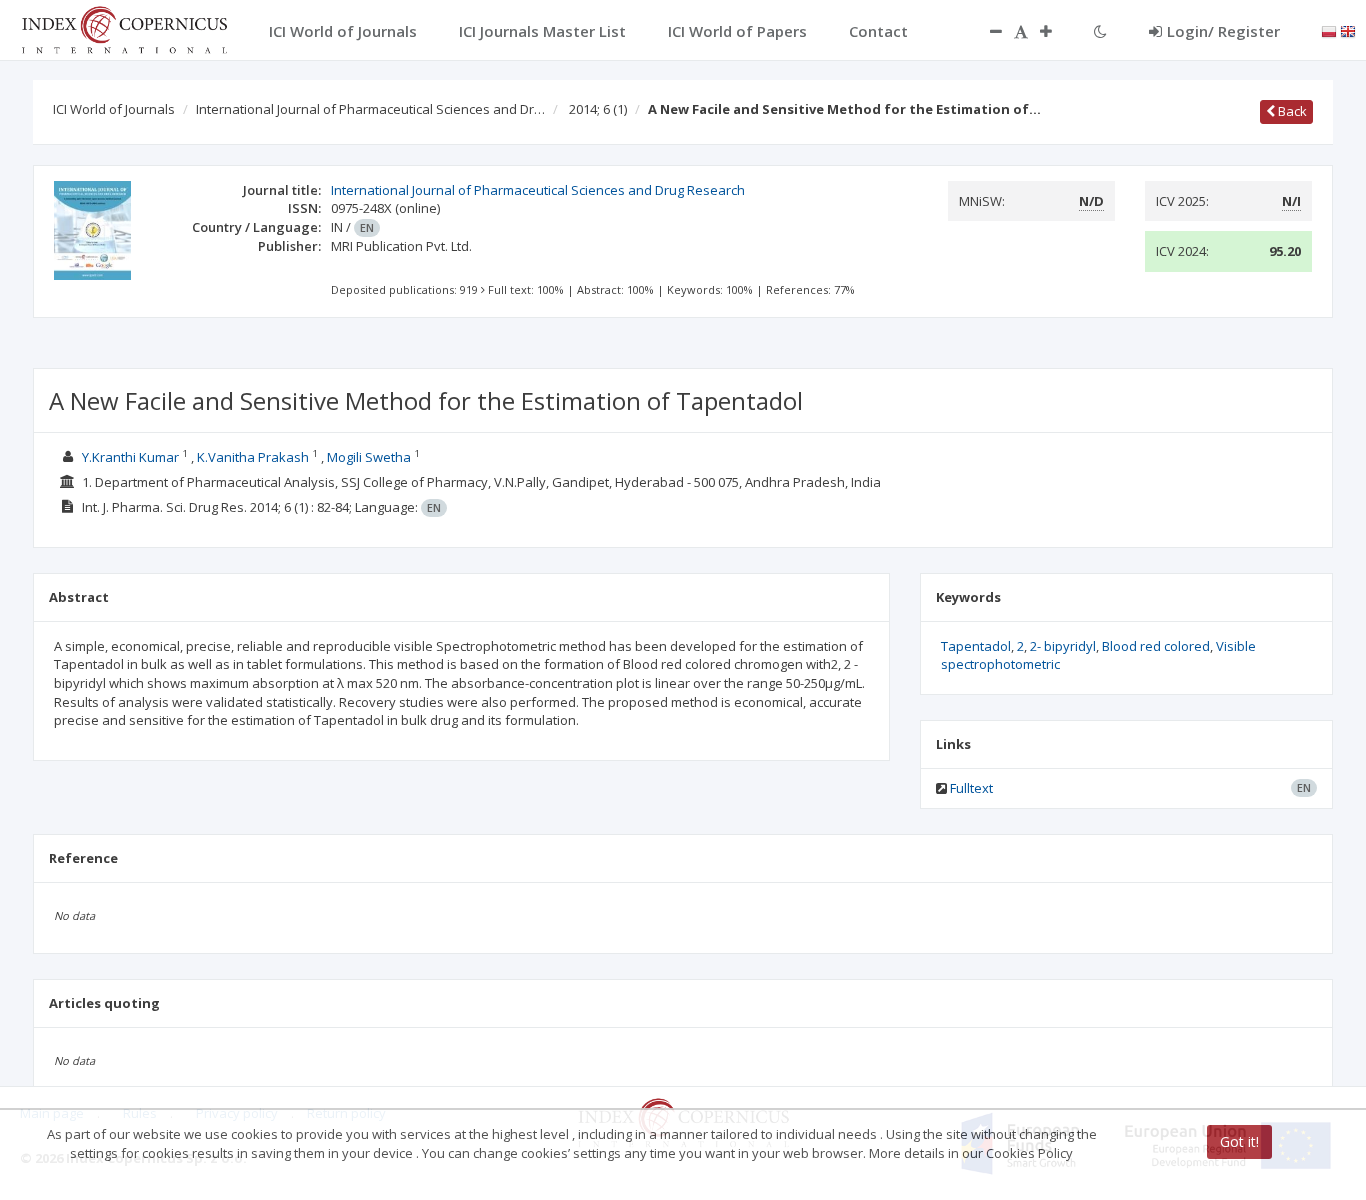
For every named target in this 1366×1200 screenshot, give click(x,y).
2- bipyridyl (1063, 646)
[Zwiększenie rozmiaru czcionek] (1056, 31)
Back (1291, 111)
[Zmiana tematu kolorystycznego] (1100, 31)
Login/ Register (1223, 31)
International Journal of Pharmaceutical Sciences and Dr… (370, 109)
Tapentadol (976, 646)
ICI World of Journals (114, 109)
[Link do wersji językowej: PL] (1329, 30)
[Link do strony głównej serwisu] (124, 28)
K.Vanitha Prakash (253, 457)
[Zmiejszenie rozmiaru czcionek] (986, 31)
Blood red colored (1156, 646)
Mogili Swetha (370, 457)
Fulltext (971, 788)
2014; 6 (598, 109)
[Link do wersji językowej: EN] (1348, 30)
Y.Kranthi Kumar (130, 457)
